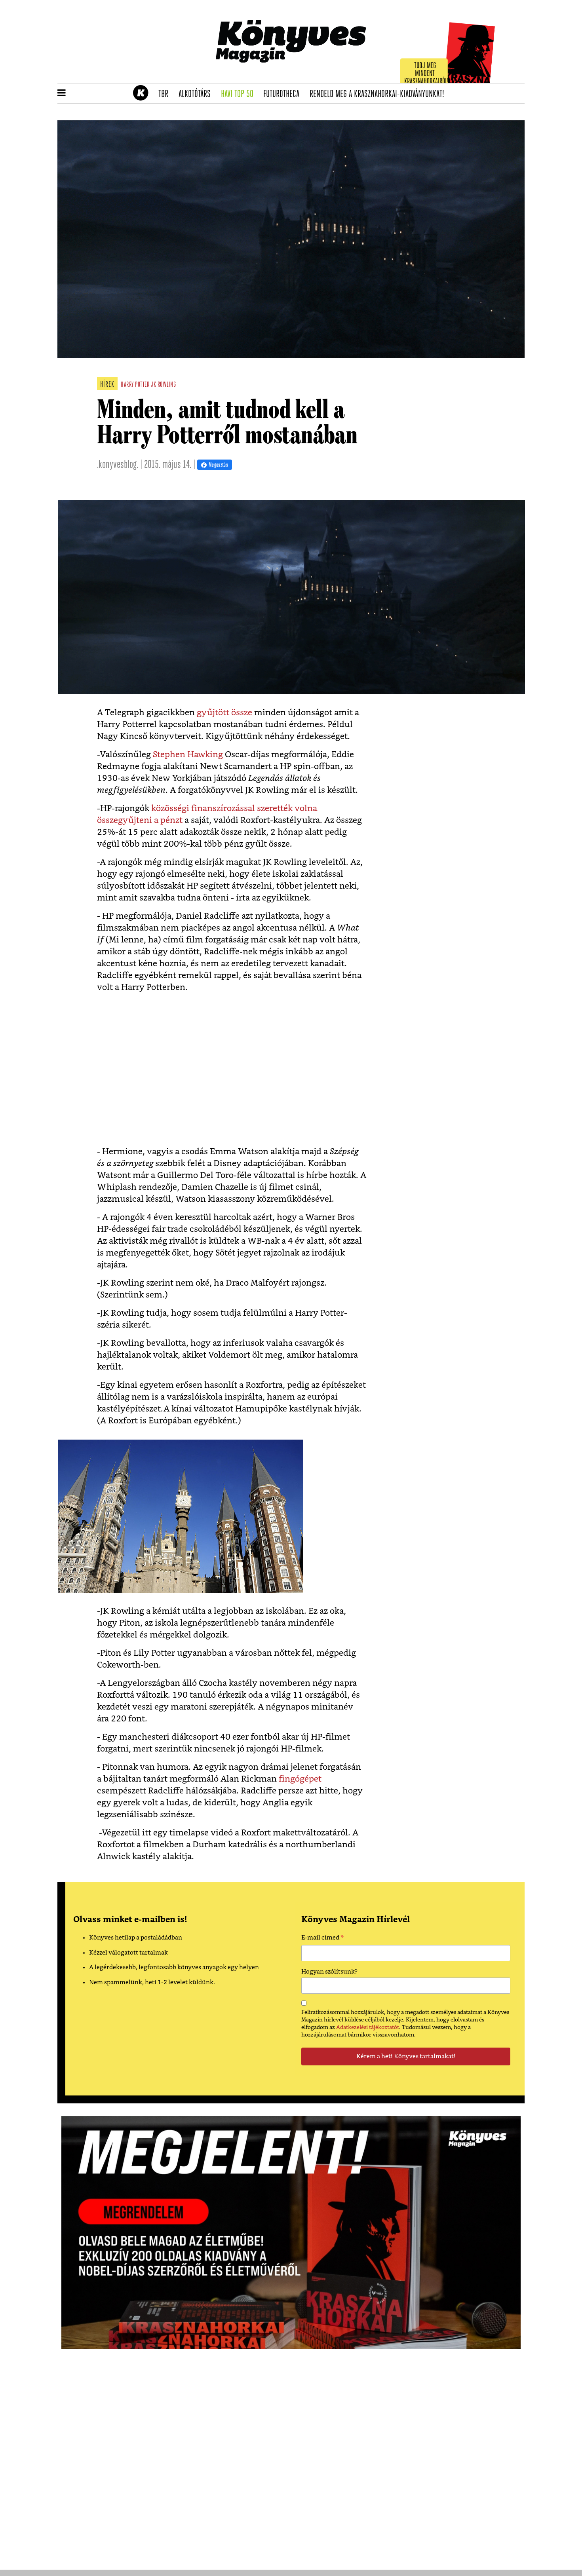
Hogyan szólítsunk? (329, 1972)
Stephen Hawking (188, 755)
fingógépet (300, 1779)
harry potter (135, 385)
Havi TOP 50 (240, 94)
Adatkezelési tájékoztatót (368, 2027)
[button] (62, 93)
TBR (166, 94)
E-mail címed (322, 1939)
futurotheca (284, 94)
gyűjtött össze (223, 713)
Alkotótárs (197, 94)
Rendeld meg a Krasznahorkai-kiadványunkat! (379, 94)
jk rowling (163, 385)
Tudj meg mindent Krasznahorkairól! (426, 74)
